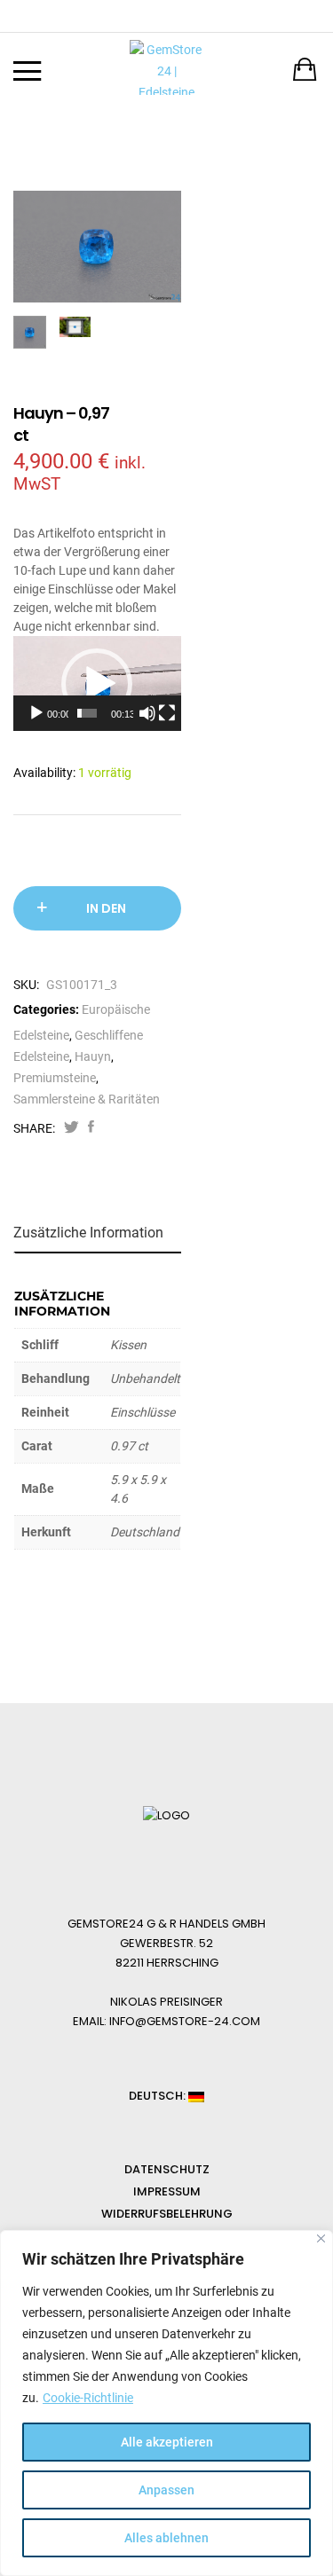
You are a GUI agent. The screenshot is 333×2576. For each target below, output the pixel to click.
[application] (97, 683)
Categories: (46, 1009)
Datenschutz (167, 2169)
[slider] (87, 713)
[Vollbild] (167, 713)
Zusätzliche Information (88, 1233)
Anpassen (166, 2490)
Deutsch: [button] (159, 2096)
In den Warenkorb (106, 915)
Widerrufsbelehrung (167, 2214)
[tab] (99, 1233)
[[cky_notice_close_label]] (321, 2238)
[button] (97, 684)
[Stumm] (147, 713)
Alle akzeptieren (167, 2442)
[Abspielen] (36, 713)
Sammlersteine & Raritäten (87, 1099)
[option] (97, 247)
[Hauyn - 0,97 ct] (91, 1128)
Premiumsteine (55, 1078)
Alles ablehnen (166, 2538)
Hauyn (93, 1056)
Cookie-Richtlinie (88, 2398)
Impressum (167, 2191)
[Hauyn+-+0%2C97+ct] (71, 1128)
